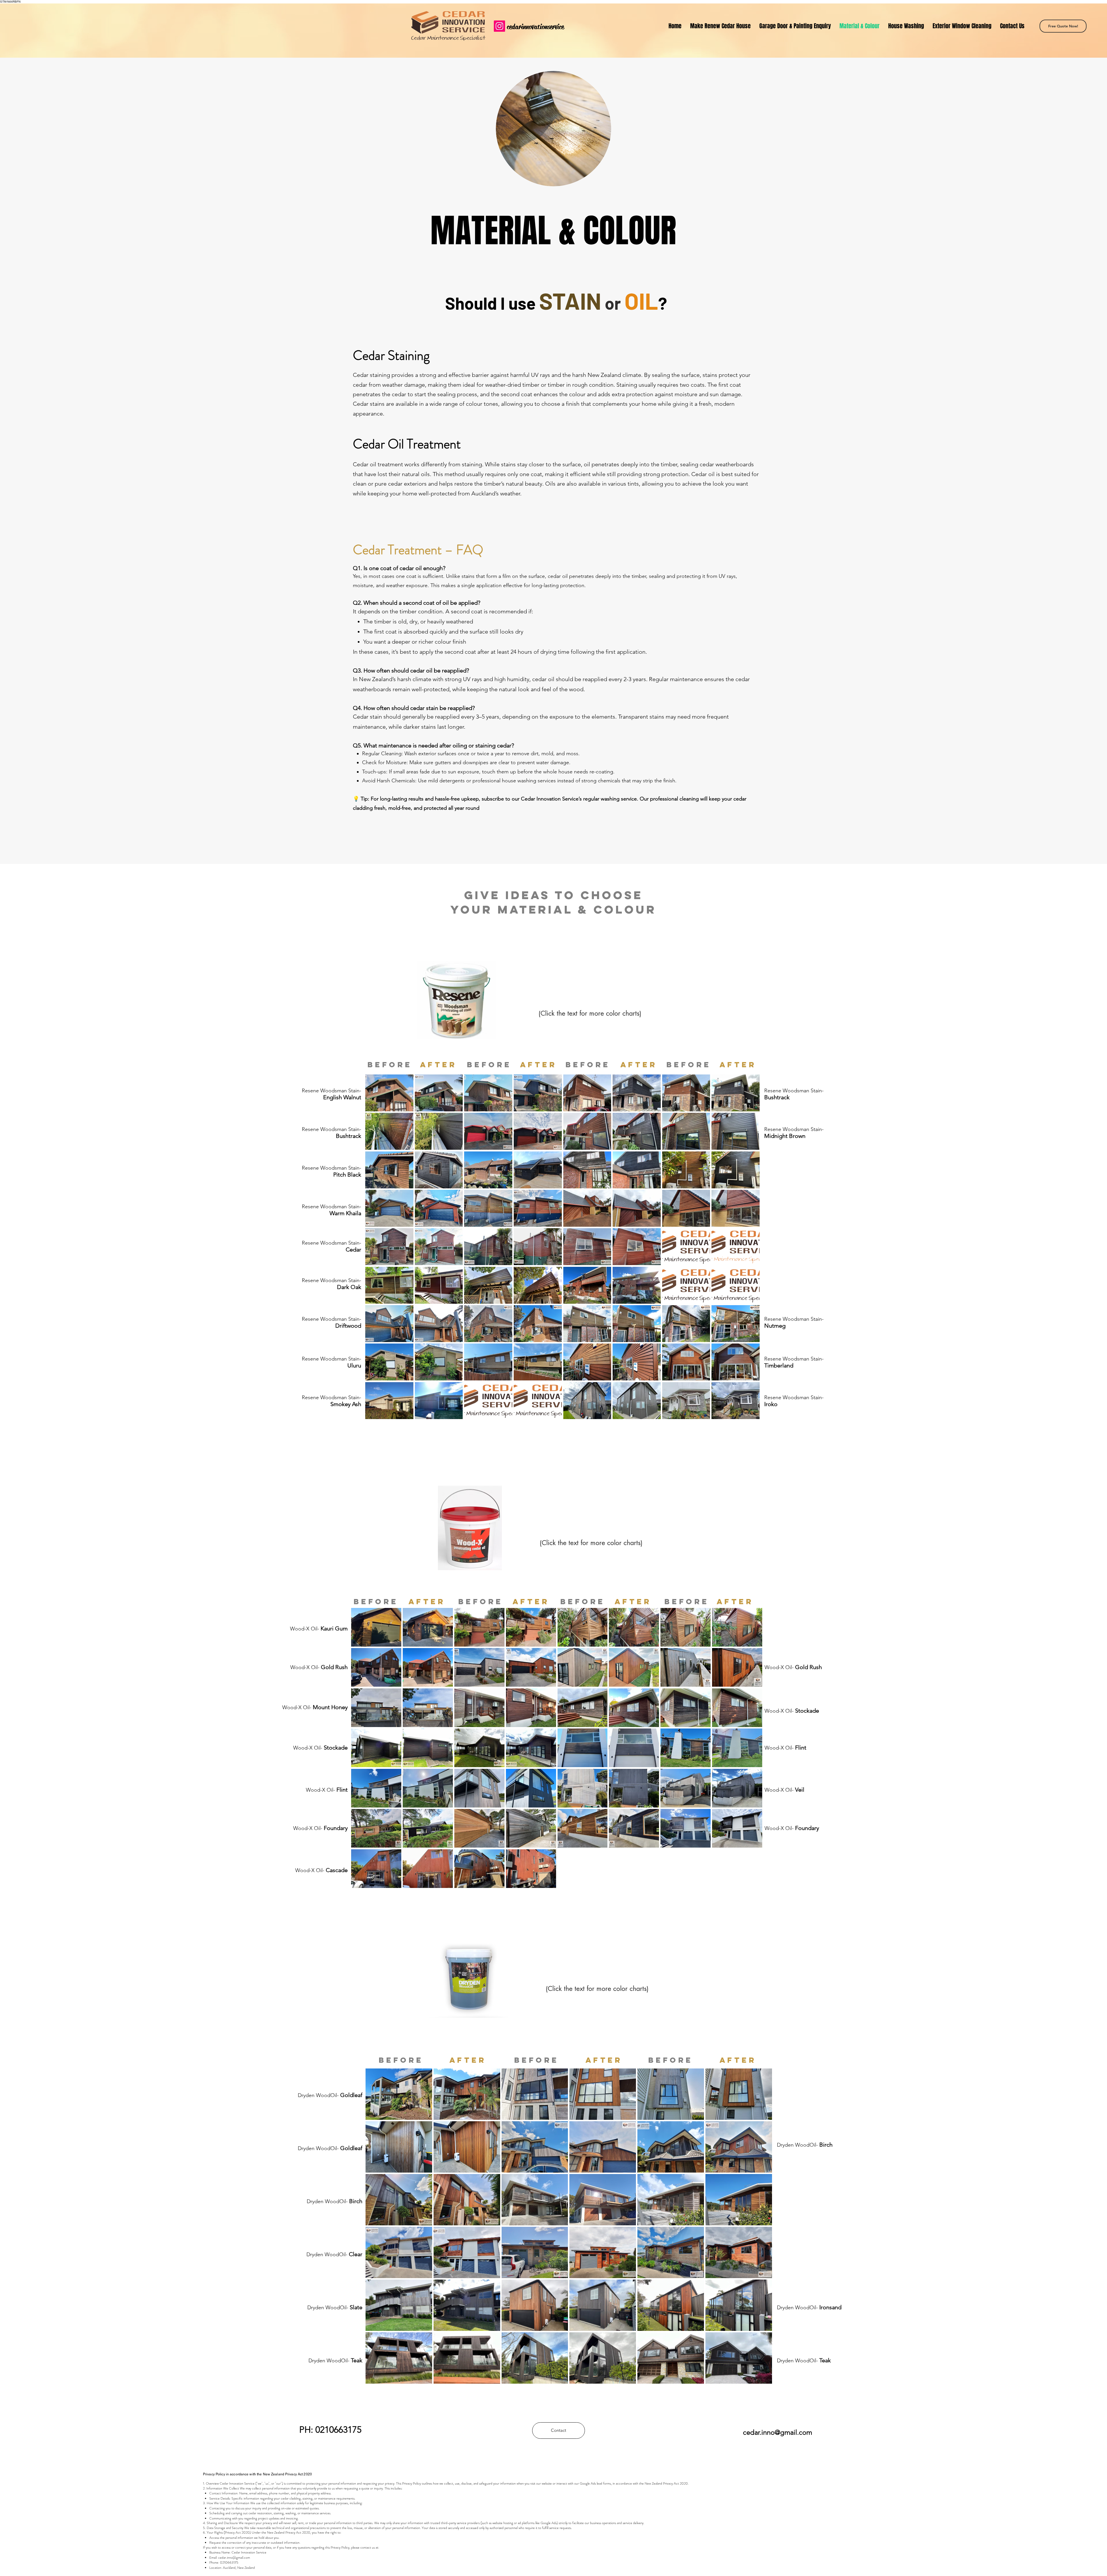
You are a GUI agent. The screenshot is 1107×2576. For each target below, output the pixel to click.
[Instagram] (499, 26)
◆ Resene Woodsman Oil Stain (588, 1000)
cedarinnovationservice (535, 27)
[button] (389, 1093)
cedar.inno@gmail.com (234, 2558)
